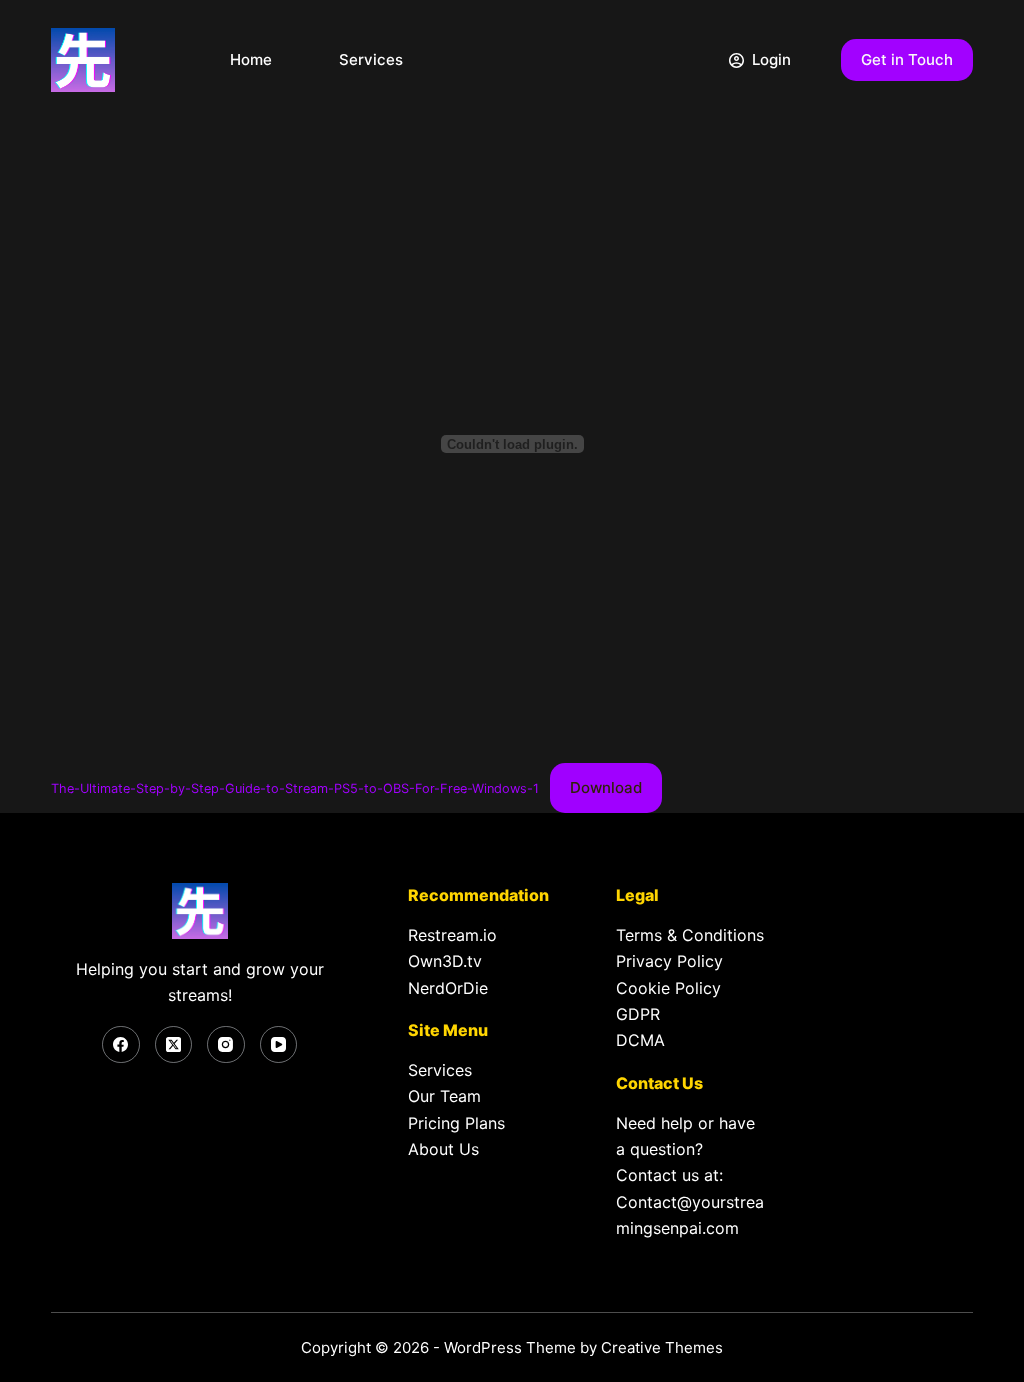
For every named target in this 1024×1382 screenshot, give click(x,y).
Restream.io (452, 935)
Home (251, 59)
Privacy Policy (669, 961)
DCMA (640, 1040)
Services (371, 59)
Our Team (444, 1096)
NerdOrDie (448, 988)
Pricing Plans (456, 1123)
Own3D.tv (445, 961)
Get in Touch (907, 59)
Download (606, 787)
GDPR (638, 1014)
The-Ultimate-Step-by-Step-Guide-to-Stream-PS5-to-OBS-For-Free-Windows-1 (295, 788)
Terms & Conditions (690, 935)
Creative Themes (662, 1347)
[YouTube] (279, 1045)
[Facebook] (121, 1045)
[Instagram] (226, 1045)
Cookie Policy (668, 988)
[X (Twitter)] (174, 1045)
